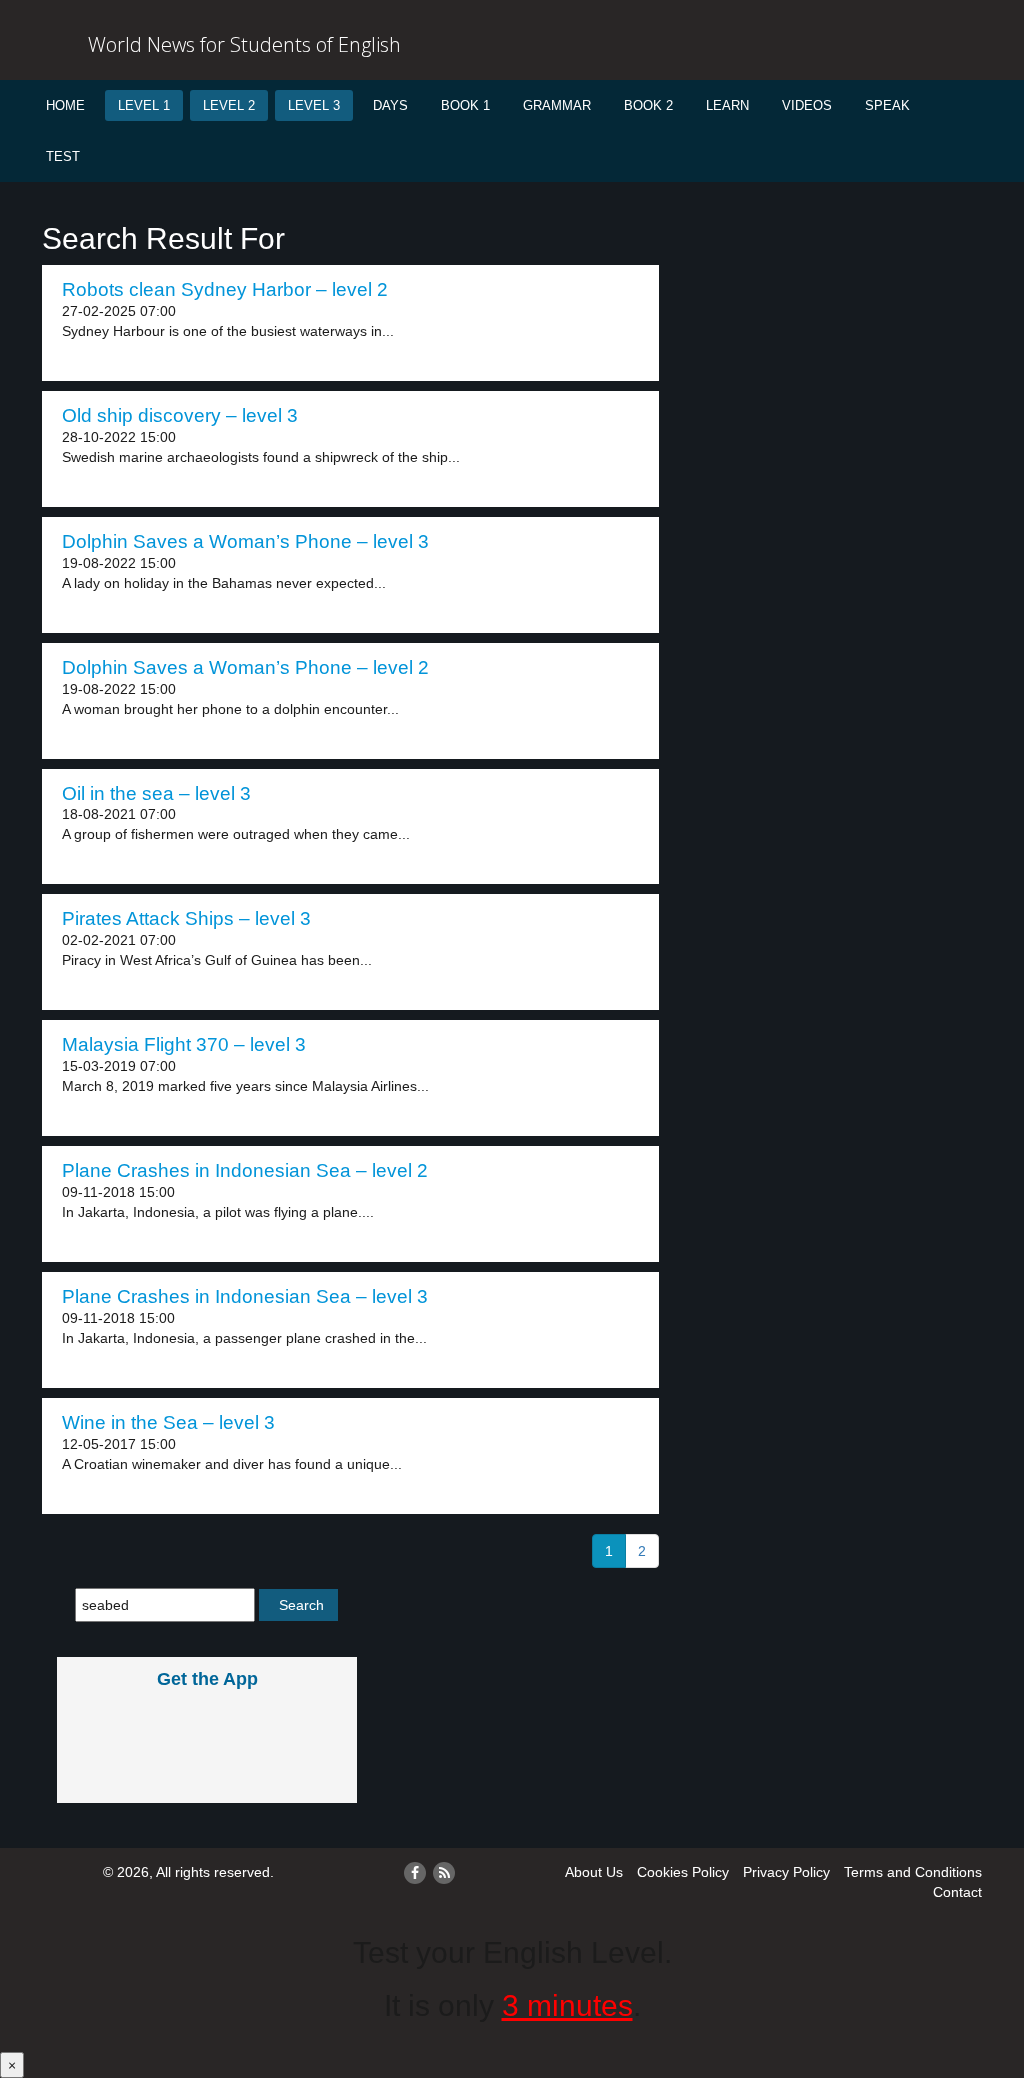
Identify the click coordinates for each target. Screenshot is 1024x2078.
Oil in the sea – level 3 (156, 793)
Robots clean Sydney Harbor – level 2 (225, 289)
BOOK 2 (648, 105)
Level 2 (229, 105)
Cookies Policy (683, 1872)
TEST (63, 156)
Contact (957, 1892)
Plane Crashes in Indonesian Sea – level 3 (245, 1296)
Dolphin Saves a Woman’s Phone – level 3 (245, 541)
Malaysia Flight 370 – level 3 (184, 1044)
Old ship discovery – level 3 (180, 415)
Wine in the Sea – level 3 (168, 1422)
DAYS (390, 105)
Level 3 (314, 105)
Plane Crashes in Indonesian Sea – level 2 (245, 1170)
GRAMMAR (557, 105)
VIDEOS (807, 105)
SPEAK (887, 105)
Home (65, 105)
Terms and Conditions (913, 1872)
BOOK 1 (465, 105)
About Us (594, 1872)
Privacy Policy (786, 1872)
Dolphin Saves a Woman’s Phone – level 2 (245, 667)
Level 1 (144, 105)
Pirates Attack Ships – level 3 (186, 918)
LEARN (727, 105)
